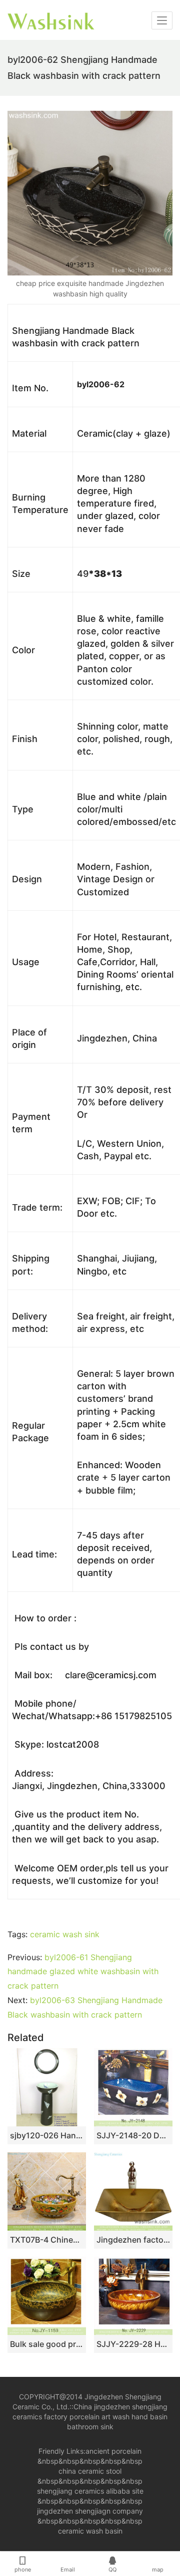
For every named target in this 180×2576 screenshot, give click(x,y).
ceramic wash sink (65, 1934)
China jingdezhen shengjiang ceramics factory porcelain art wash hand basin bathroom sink (90, 2417)
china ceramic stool (90, 2471)
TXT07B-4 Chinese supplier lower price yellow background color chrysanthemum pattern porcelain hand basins (47, 2240)
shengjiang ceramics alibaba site (90, 2491)
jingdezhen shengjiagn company (90, 2511)
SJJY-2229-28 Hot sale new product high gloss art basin (133, 2344)
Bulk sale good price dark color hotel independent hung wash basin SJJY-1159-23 (47, 2344)
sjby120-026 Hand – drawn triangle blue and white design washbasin (47, 2135)
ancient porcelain (113, 2451)
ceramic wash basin (90, 2531)
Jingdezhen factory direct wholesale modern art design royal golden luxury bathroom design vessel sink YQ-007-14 (133, 2240)
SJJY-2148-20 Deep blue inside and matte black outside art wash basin (133, 2135)
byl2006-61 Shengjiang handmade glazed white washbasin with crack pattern (83, 1972)
